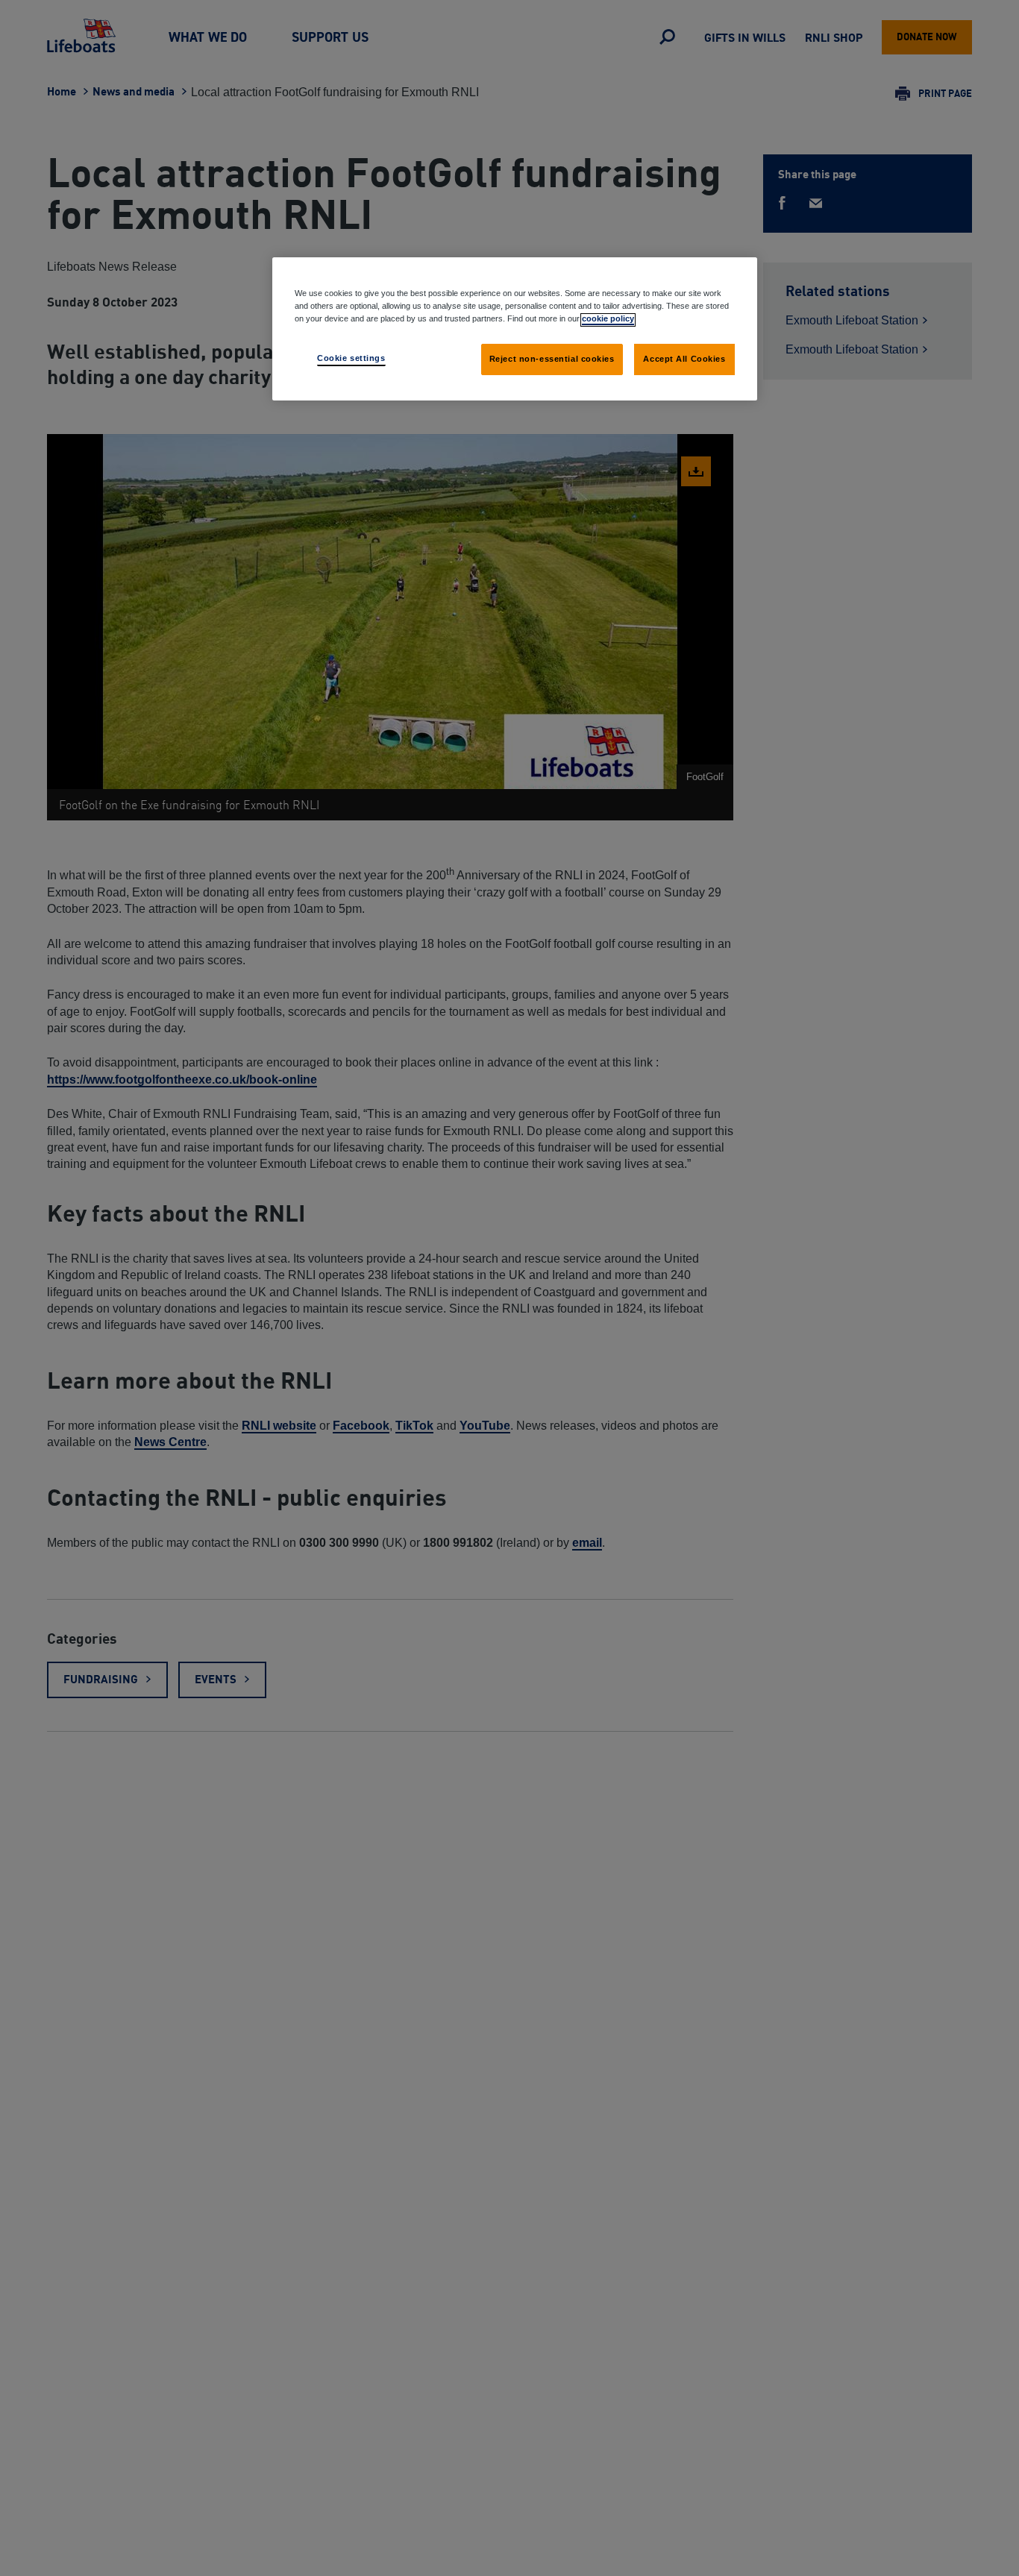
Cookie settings (351, 359)
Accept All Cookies (684, 359)
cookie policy (608, 319)
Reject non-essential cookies (552, 359)
